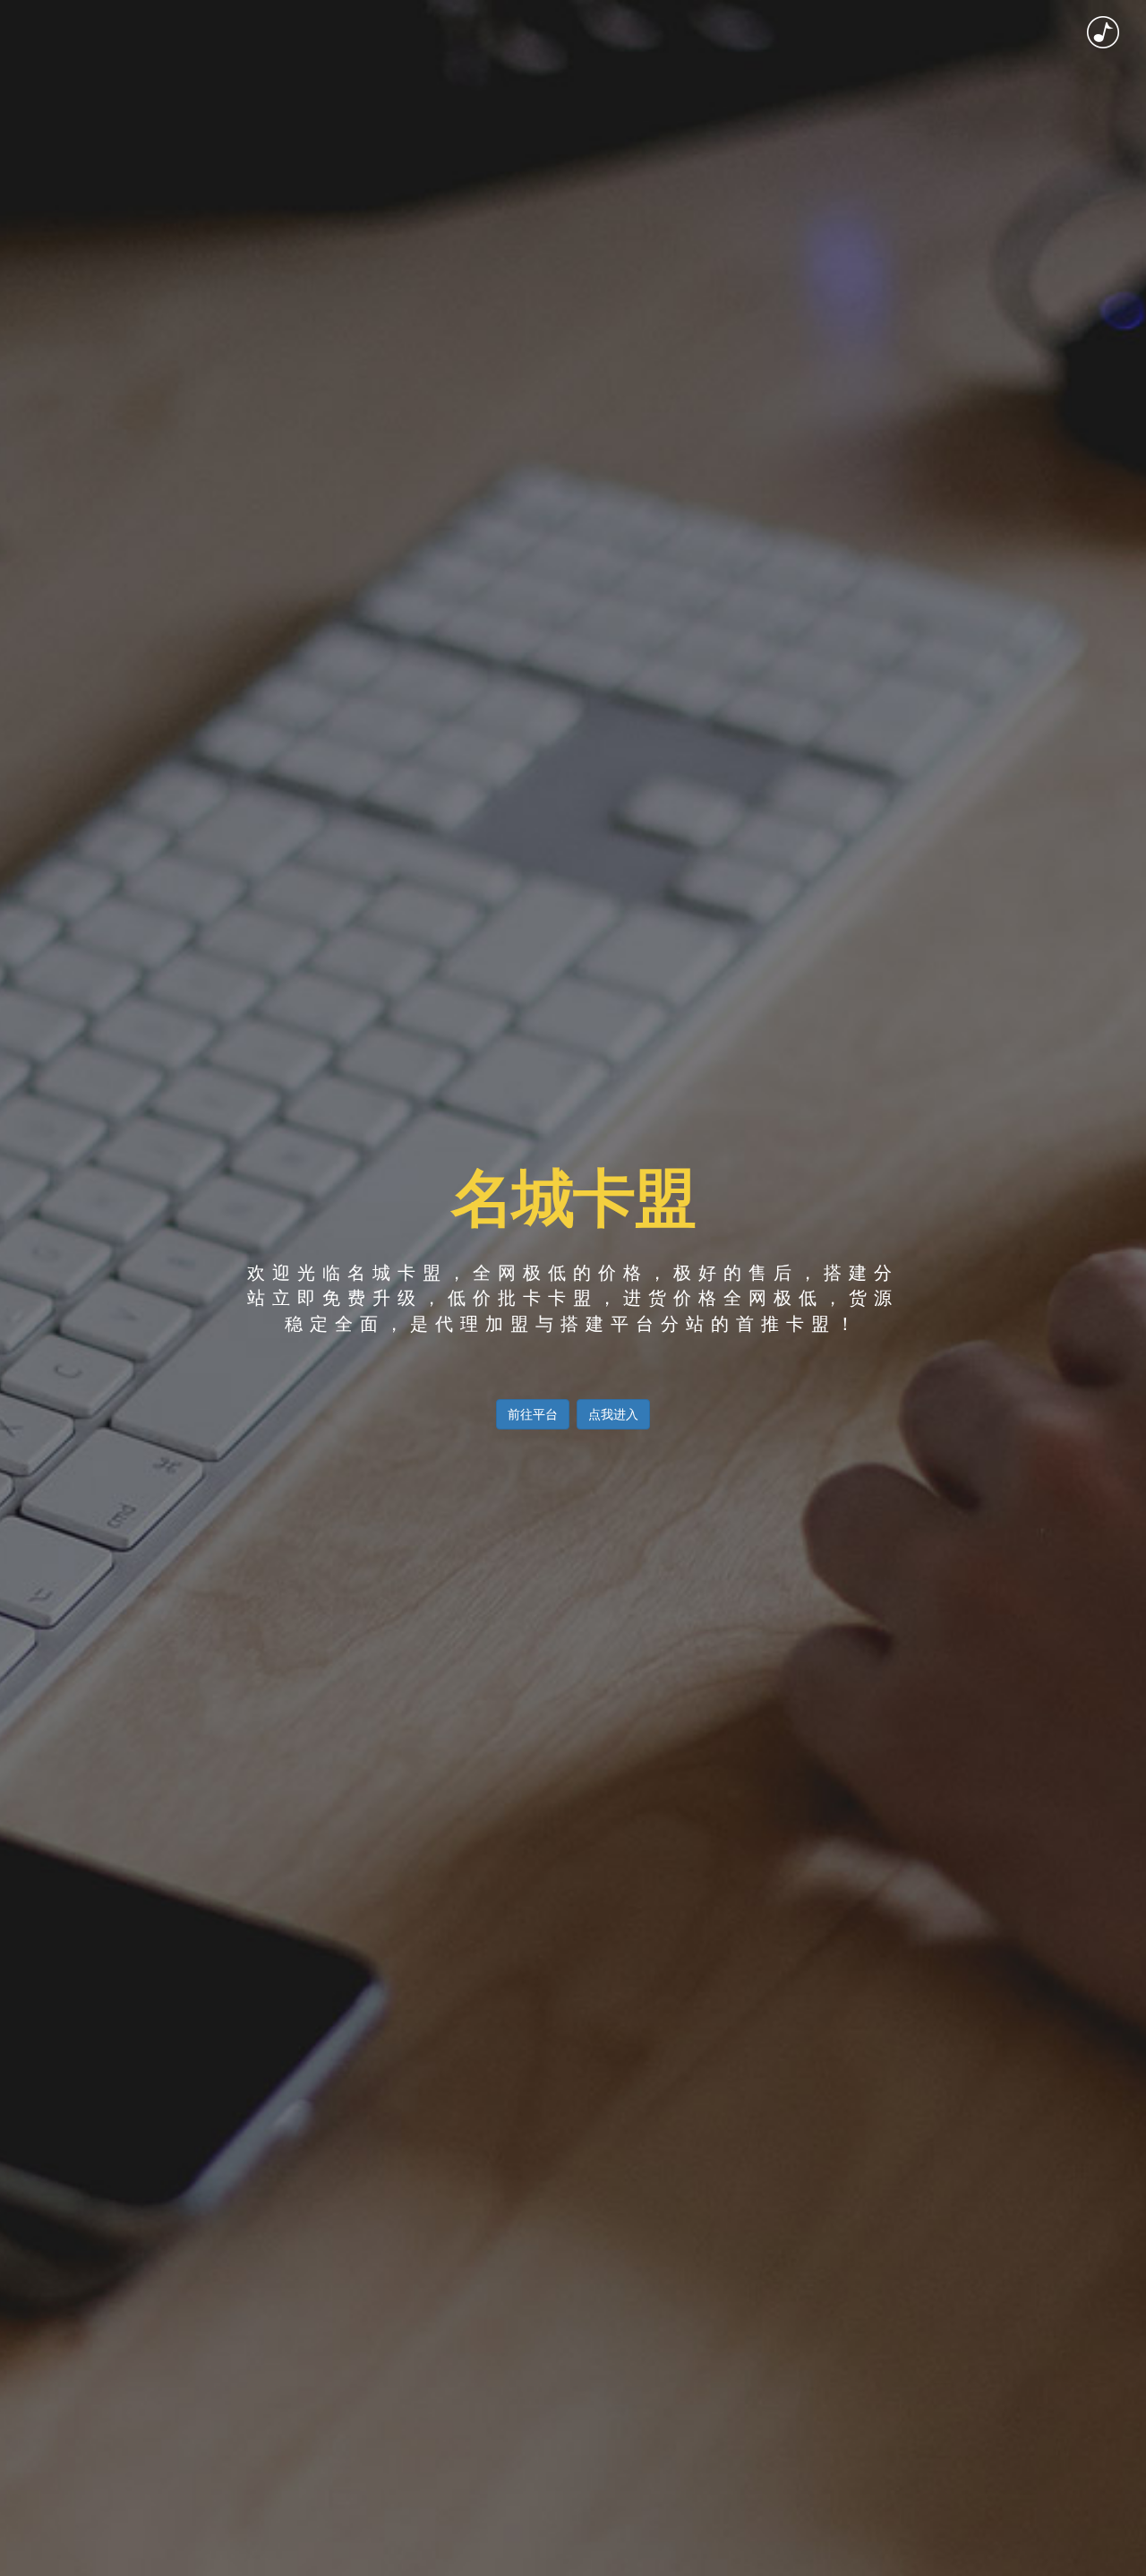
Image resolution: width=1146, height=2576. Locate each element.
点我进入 (613, 1414)
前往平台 (533, 1414)
